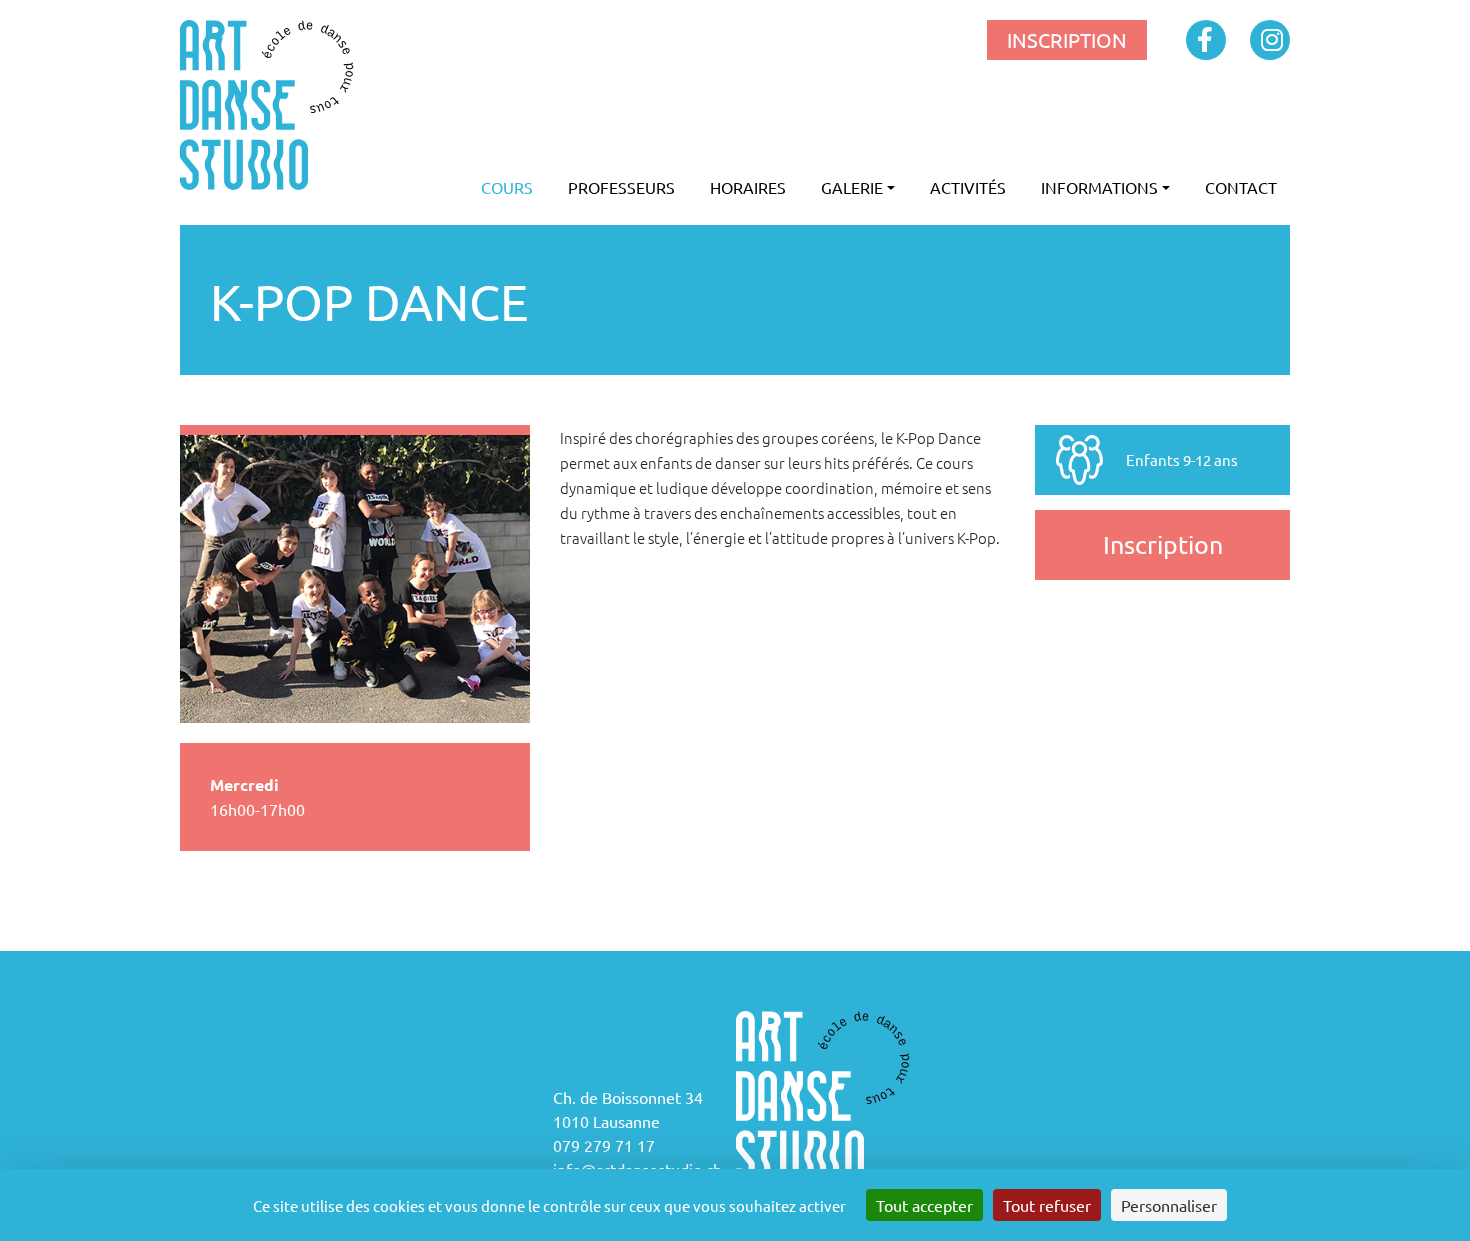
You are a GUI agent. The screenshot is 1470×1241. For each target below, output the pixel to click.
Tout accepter (924, 1205)
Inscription (1163, 544)
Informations (1099, 187)
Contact (1241, 187)
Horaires (748, 187)
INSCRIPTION (1067, 39)
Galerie (852, 187)
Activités (968, 187)
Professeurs (621, 187)
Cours (507, 187)
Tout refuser (1047, 1205)
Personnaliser (1169, 1205)
